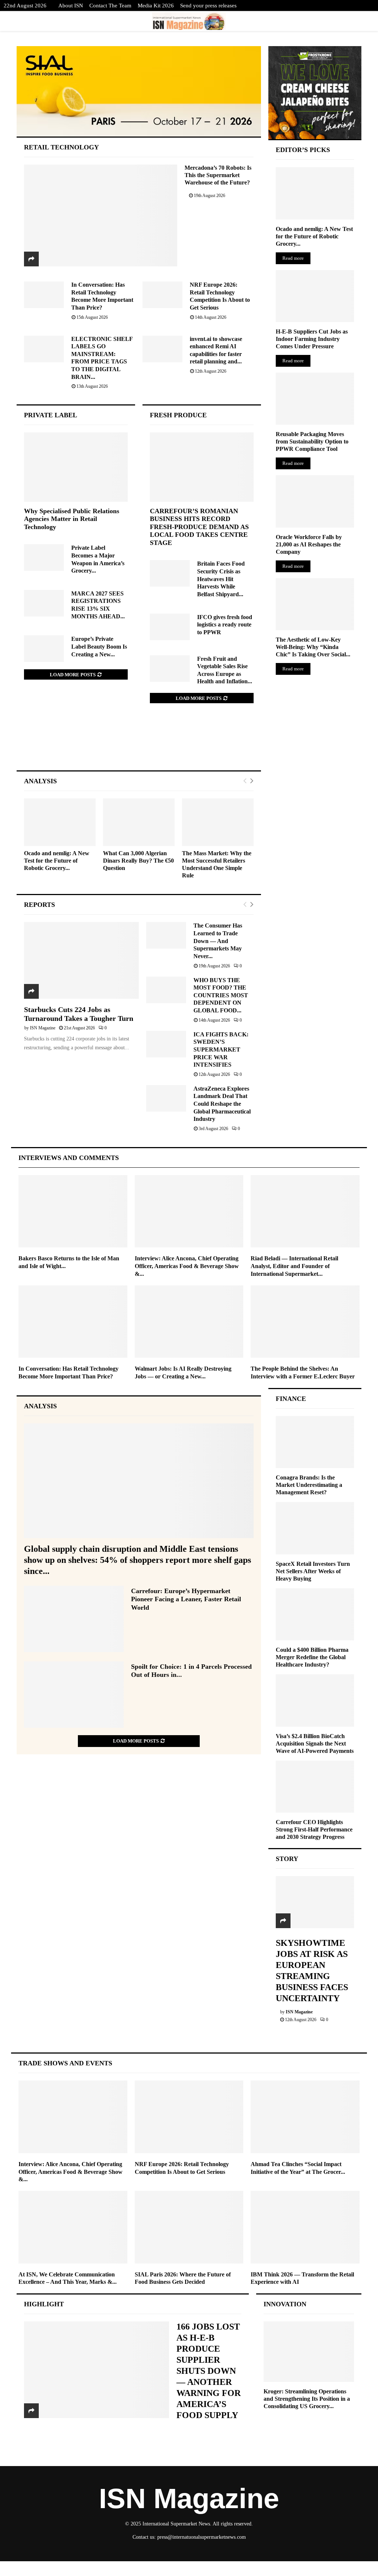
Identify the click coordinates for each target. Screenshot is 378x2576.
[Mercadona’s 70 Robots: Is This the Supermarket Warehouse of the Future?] (101, 215)
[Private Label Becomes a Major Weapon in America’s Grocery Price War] (44, 557)
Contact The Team (110, 6)
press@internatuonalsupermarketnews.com (202, 2537)
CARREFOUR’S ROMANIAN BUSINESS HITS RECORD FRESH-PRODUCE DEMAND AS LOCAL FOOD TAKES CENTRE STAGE (199, 527)
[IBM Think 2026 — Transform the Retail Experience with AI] (305, 2227)
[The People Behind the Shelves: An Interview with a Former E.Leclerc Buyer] (305, 1322)
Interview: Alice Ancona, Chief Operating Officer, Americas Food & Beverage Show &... (187, 1266)
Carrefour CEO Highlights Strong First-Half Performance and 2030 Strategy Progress (314, 1829)
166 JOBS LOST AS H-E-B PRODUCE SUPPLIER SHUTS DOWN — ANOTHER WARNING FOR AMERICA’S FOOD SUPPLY (209, 2371)
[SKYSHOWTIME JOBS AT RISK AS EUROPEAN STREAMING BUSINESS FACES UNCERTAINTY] (315, 1902)
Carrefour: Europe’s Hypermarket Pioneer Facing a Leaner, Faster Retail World (186, 1599)
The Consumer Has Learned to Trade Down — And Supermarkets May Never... (218, 941)
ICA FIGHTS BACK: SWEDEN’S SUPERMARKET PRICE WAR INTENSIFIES (221, 1050)
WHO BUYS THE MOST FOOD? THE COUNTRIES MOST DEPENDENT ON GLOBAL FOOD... (221, 995)
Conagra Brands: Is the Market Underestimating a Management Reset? (309, 1485)
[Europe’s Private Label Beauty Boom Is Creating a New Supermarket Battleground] (44, 649)
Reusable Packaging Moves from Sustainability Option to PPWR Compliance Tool (312, 441)
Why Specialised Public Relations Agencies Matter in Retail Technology (72, 519)
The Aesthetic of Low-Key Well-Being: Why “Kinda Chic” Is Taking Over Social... (313, 647)
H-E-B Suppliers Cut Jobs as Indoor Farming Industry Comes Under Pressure (312, 339)
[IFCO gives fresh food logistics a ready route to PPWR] (170, 627)
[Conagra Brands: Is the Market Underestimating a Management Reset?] (315, 1442)
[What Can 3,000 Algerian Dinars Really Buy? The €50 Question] (139, 822)
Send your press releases (208, 6)
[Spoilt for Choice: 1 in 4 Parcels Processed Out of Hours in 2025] (74, 1695)
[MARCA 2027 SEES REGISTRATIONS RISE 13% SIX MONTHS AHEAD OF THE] (44, 603)
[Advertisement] (139, 744)
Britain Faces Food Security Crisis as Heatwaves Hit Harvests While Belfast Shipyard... (221, 579)
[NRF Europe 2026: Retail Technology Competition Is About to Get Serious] (162, 295)
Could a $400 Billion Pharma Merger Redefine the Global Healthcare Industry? (312, 1657)
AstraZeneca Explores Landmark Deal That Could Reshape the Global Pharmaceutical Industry (222, 1104)
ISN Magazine (43, 1028)
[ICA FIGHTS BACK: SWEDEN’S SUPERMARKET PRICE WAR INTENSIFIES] (166, 1044)
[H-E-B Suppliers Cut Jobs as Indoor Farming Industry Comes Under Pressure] (315, 296)
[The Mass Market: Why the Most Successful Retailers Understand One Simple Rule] (218, 822)
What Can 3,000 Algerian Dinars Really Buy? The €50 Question (138, 861)
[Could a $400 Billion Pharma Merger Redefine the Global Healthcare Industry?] (315, 1614)
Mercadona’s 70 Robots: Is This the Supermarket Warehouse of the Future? (218, 175)
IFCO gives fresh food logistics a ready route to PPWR (225, 625)
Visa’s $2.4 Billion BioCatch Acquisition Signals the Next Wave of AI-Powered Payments (315, 1743)
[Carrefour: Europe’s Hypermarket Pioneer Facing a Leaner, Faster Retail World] (74, 1619)
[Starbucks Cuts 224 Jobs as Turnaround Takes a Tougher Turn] (81, 960)
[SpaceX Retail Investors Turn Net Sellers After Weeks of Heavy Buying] (315, 1528)
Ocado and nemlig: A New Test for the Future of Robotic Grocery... (57, 861)
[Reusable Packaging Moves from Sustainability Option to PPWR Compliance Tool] (315, 399)
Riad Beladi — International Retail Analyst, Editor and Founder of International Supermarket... (294, 1266)
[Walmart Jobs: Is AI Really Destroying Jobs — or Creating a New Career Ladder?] (189, 1322)
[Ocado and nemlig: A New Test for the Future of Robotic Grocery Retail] (60, 822)
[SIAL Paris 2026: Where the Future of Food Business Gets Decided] (189, 2227)
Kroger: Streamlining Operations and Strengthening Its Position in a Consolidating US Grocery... (307, 2399)
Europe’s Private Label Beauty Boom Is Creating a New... (99, 646)
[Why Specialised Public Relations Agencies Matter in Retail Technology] (76, 467)
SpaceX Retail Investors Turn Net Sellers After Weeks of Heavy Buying (313, 1571)
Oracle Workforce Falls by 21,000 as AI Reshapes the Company (309, 544)
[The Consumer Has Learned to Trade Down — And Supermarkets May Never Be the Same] (166, 935)
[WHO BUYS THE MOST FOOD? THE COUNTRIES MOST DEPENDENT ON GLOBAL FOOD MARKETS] (166, 990)
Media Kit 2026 (156, 6)
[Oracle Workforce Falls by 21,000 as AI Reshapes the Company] (315, 501)
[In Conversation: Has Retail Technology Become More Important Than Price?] (44, 295)
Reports (39, 905)
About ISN (71, 6)
